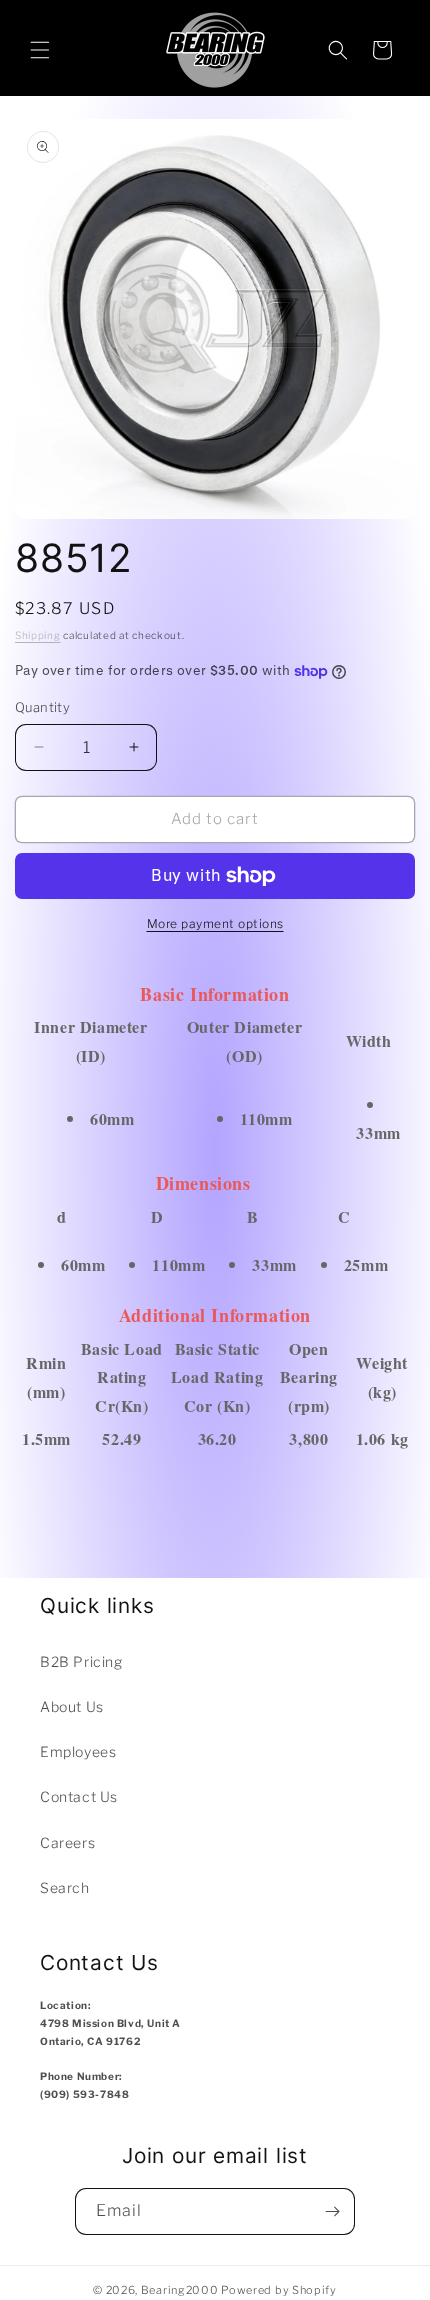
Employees (78, 1751)
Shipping (38, 635)
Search (65, 1887)
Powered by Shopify (279, 2290)
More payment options (215, 923)
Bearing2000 (180, 2290)
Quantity (42, 707)
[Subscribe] (332, 2211)
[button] (40, 50)
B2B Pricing (81, 1661)
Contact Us (79, 1796)
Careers (67, 1842)
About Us (72, 1706)
